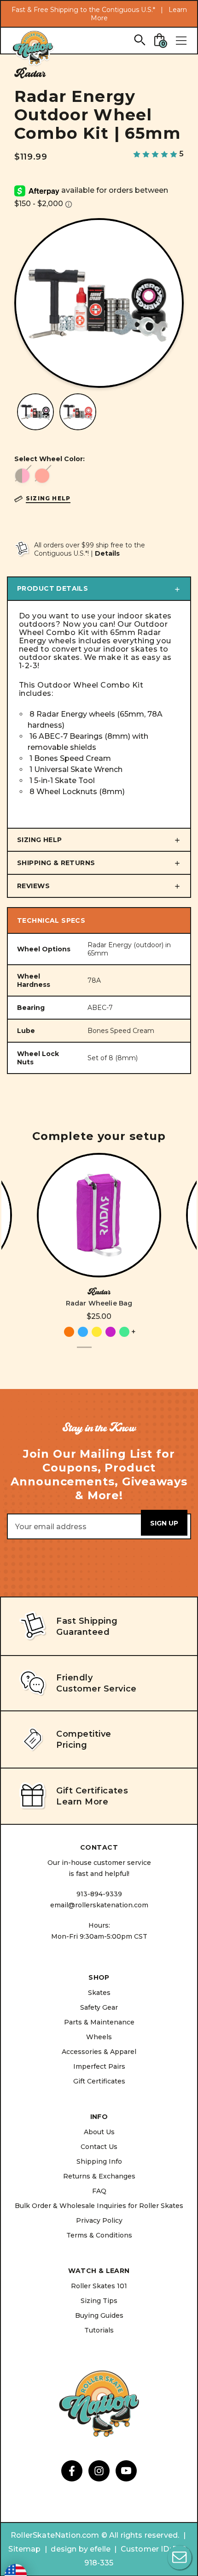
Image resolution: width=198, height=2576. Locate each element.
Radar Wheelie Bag (99, 1303)
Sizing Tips (99, 2301)
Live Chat (180, 2558)
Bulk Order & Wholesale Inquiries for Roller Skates (99, 2206)
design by (69, 2549)
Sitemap (24, 2549)
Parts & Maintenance (99, 2022)
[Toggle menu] (181, 41)
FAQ (99, 2191)
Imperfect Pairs (99, 2066)
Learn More (82, 1802)
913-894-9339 (99, 1894)
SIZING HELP (40, 840)
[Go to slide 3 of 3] (114, 1353)
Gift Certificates (99, 2081)
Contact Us (99, 2147)
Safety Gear (99, 2007)
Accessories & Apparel (99, 2052)
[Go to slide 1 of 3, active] (84, 1353)
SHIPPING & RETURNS (56, 863)
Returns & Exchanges (99, 2176)
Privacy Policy (99, 2220)
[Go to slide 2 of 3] (99, 1353)
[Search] (139, 39)
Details (107, 553)
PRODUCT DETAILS (52, 588)
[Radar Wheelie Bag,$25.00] (99, 1215)
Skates (99, 1993)
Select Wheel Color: (49, 459)
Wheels (99, 2037)
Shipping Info (99, 2161)
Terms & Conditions (99, 2235)
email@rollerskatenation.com (99, 1905)
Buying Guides (99, 2315)
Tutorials (99, 2330)
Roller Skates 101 (99, 2286)
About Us (99, 2132)
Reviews (33, 886)
